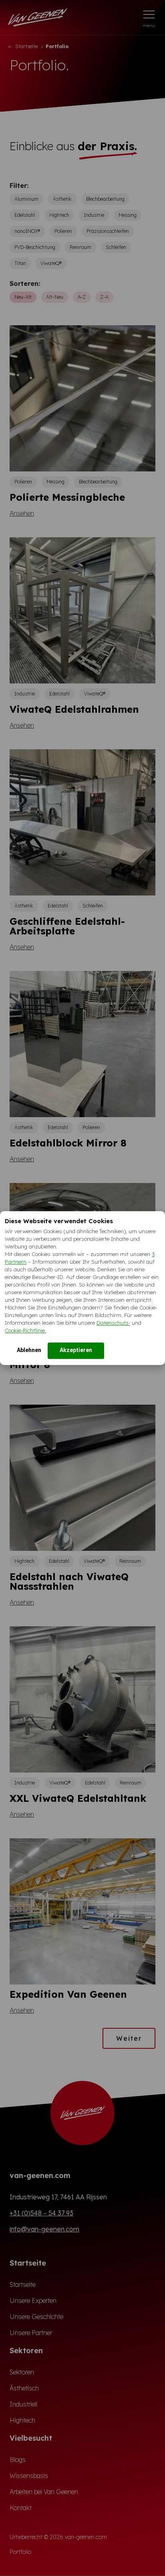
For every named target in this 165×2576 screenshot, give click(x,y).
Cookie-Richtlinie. (25, 1330)
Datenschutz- (113, 1323)
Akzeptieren (76, 1350)
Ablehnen (29, 1350)
